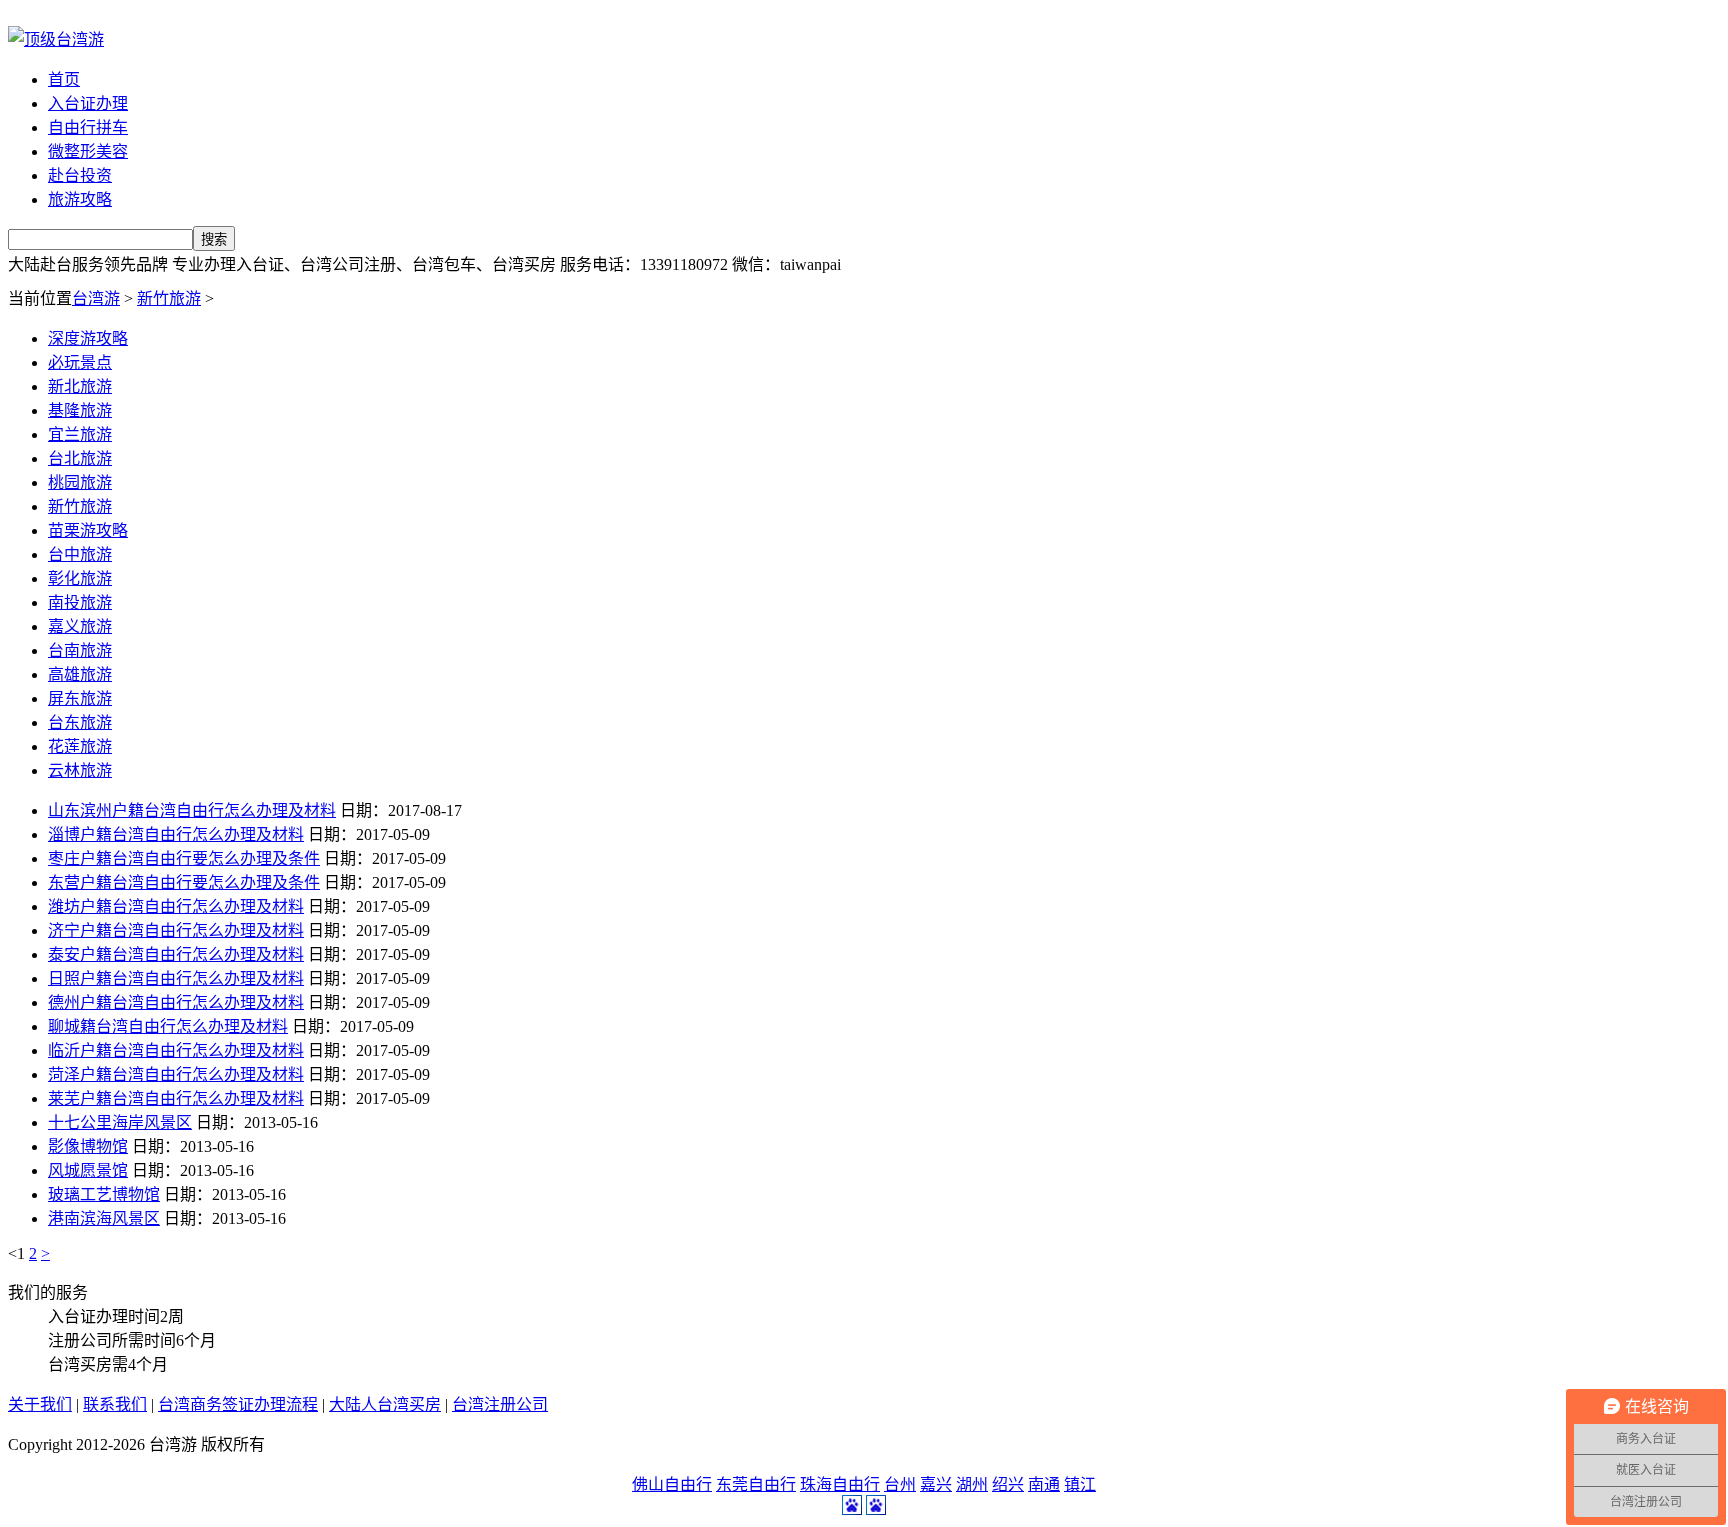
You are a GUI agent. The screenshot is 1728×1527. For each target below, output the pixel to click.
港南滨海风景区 (104, 1218)
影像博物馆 (88, 1146)
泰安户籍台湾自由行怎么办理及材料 (176, 954)
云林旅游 (80, 770)
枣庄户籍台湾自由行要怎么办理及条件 (184, 858)
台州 (900, 1484)
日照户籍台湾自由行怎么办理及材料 (176, 978)
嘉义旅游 (80, 626)
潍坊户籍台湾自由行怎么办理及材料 (176, 906)
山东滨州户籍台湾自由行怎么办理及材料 (192, 810)
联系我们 (115, 1404)
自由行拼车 (88, 127)
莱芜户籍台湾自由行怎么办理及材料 (176, 1098)
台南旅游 (80, 650)
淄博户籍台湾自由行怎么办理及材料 (176, 834)
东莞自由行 (756, 1484)
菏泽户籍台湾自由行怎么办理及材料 (176, 1074)
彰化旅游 (80, 578)
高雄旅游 (80, 674)
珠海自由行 (840, 1484)
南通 (1044, 1484)
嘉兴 (936, 1484)
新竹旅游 (169, 298)
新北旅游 (80, 386)
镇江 (1080, 1484)
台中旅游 (80, 554)
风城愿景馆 (88, 1170)
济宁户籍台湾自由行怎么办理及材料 (176, 930)
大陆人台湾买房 (385, 1404)
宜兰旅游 (80, 434)
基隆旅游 (80, 410)
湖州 (972, 1484)
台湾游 (96, 298)
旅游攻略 (80, 199)
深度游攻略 (88, 338)
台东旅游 (80, 722)
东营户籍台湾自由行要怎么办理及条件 (184, 882)
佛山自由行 (672, 1484)
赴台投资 (80, 175)
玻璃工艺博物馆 (104, 1194)
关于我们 (40, 1404)
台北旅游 (80, 458)
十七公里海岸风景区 (120, 1122)
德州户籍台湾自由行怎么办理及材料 (176, 1002)
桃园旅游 (80, 482)
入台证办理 (88, 103)
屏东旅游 (80, 698)
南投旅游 (80, 602)
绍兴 (1008, 1484)
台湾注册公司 (500, 1404)
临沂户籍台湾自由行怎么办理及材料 (176, 1050)
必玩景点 (80, 362)
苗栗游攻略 (88, 530)
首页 (64, 79)
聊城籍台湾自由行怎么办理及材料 (168, 1026)
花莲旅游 (80, 746)
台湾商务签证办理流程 (238, 1404)
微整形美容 (88, 151)
